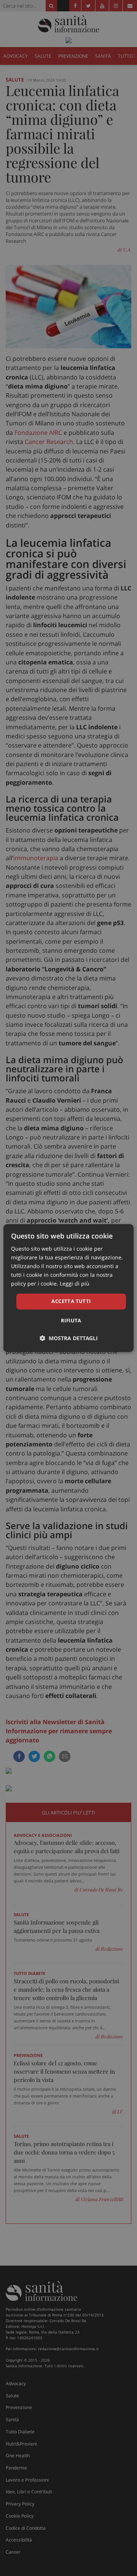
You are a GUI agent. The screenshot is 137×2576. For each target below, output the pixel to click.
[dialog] (68, 1288)
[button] (69, 1338)
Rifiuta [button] (71, 1320)
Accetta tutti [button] (71, 1301)
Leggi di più (75, 1284)
